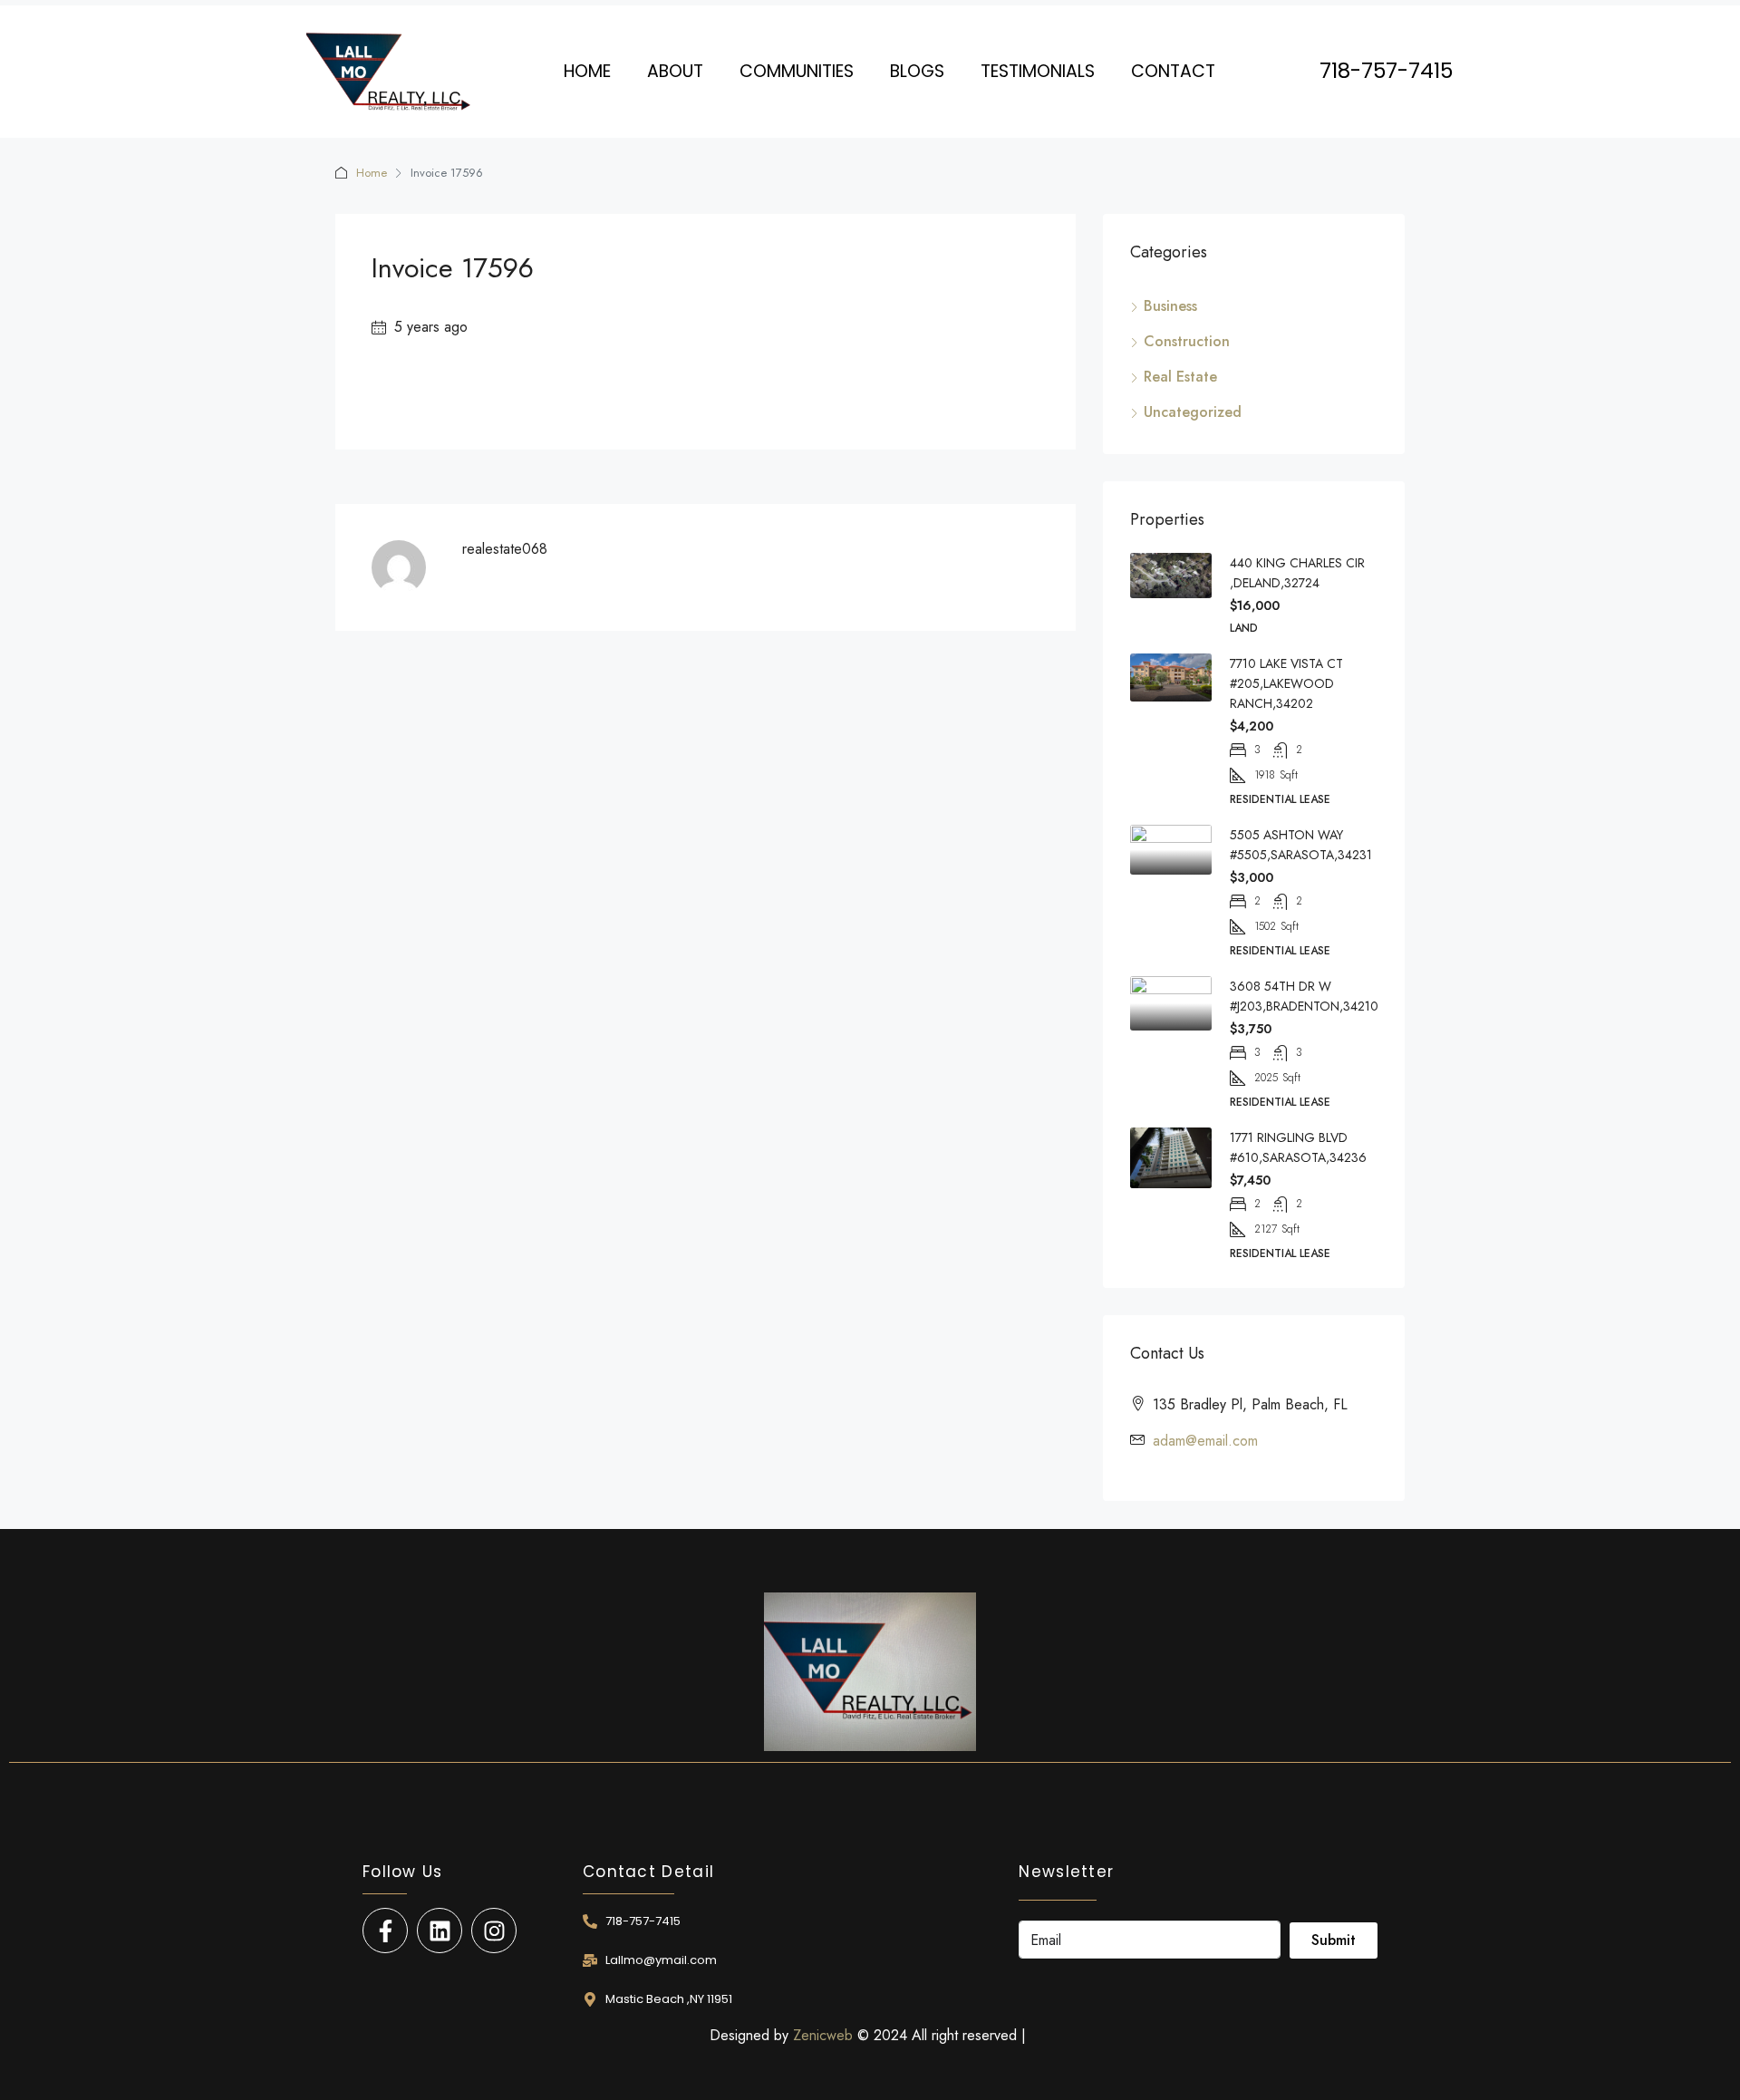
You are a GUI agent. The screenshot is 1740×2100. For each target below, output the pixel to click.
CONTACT (1173, 71)
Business (1170, 306)
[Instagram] (494, 1931)
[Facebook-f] (385, 1931)
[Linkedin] (440, 1931)
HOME (587, 71)
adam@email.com (1205, 1441)
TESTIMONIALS (1038, 71)
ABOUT (675, 71)
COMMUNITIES (797, 71)
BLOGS (917, 71)
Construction (1187, 341)
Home (372, 173)
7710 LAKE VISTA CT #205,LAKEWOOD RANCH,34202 (1286, 683)
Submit (1334, 1940)
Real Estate (1180, 377)
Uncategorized (1193, 412)
